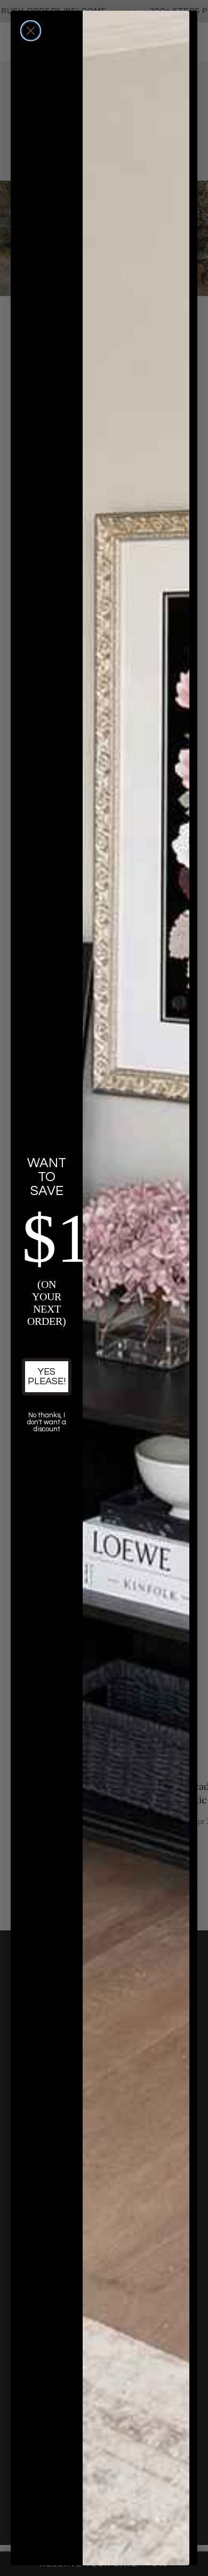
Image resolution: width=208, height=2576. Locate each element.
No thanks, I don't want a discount (47, 1422)
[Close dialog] (31, 31)
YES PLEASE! (47, 1376)
